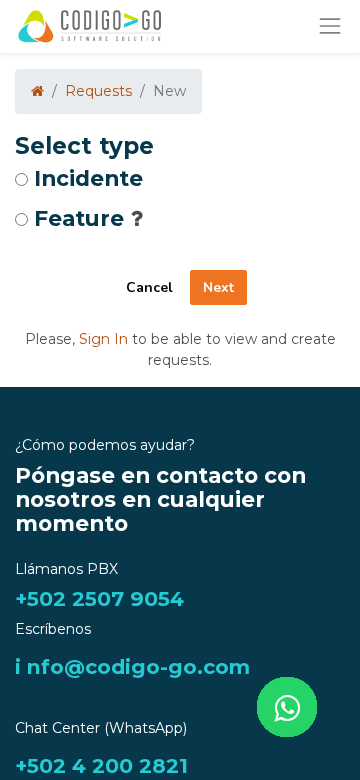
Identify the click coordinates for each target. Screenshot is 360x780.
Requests (98, 91)
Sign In (103, 339)
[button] (136, 218)
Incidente (88, 179)
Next (218, 287)
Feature (79, 219)
